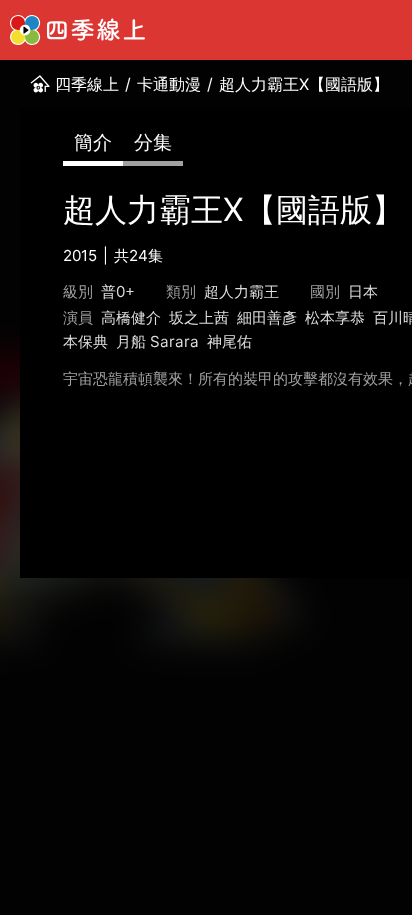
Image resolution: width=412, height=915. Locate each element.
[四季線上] (77, 30)
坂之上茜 (199, 317)
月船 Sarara (157, 341)
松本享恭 (335, 317)
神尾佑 (229, 341)
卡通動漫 (169, 84)
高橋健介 (131, 317)
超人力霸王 (241, 291)
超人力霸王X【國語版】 (304, 84)
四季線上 (87, 84)
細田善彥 (267, 317)
